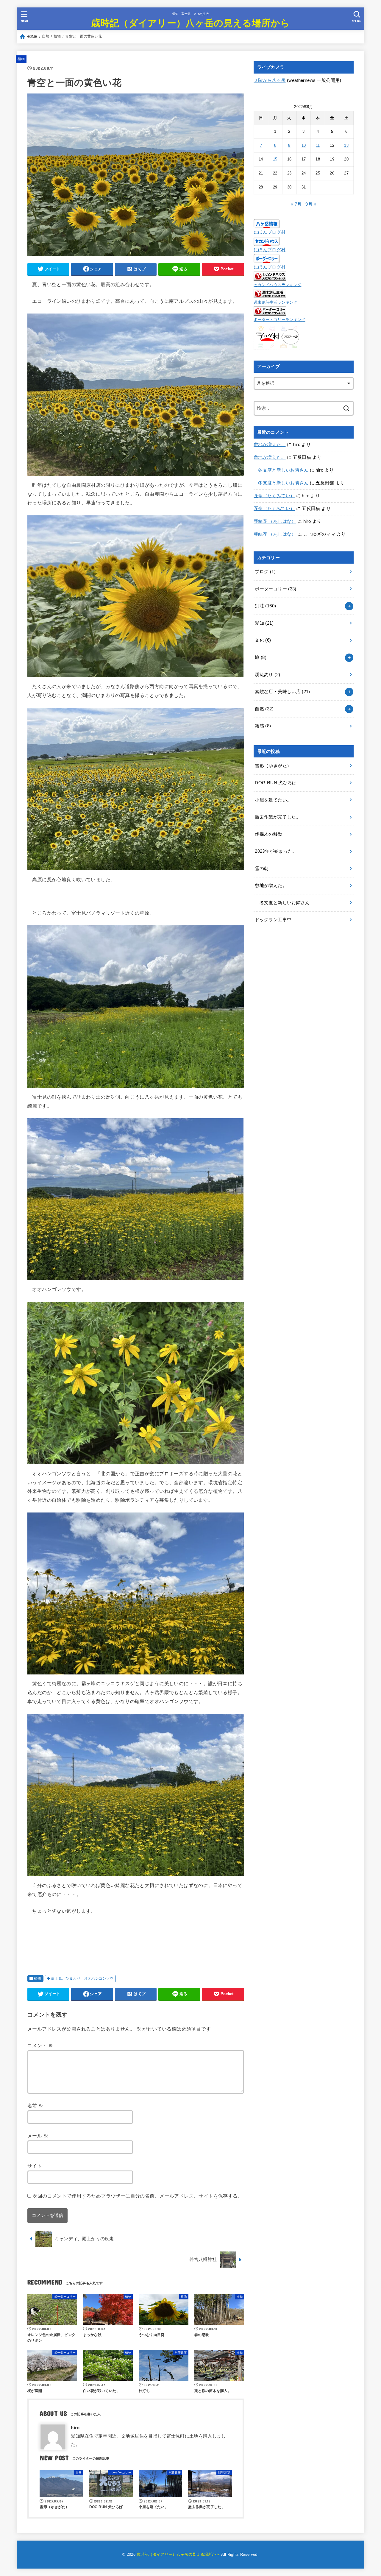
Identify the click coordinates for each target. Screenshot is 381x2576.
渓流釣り (267, 675)
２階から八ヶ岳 (270, 80)
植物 (21, 59)
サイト (35, 2166)
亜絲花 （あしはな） (275, 521)
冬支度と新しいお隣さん (281, 470)
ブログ (265, 572)
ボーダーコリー (275, 589)
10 (304, 145)
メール (38, 2136)
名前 (35, 2106)
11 (318, 145)
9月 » (311, 204)
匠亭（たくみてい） (274, 496)
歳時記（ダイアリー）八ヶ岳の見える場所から (190, 22)
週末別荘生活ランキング (275, 302)
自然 (264, 709)
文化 (263, 640)
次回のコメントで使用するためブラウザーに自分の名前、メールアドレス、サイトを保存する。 (138, 2196)
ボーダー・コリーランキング (279, 320)
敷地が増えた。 (270, 445)
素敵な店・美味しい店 (282, 692)
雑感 (263, 726)
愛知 (264, 623)
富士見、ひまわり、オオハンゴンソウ (82, 1978)
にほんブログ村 (270, 232)
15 (275, 159)
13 (346, 145)
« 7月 (296, 204)
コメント (40, 2045)
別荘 (265, 606)
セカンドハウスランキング (277, 285)
